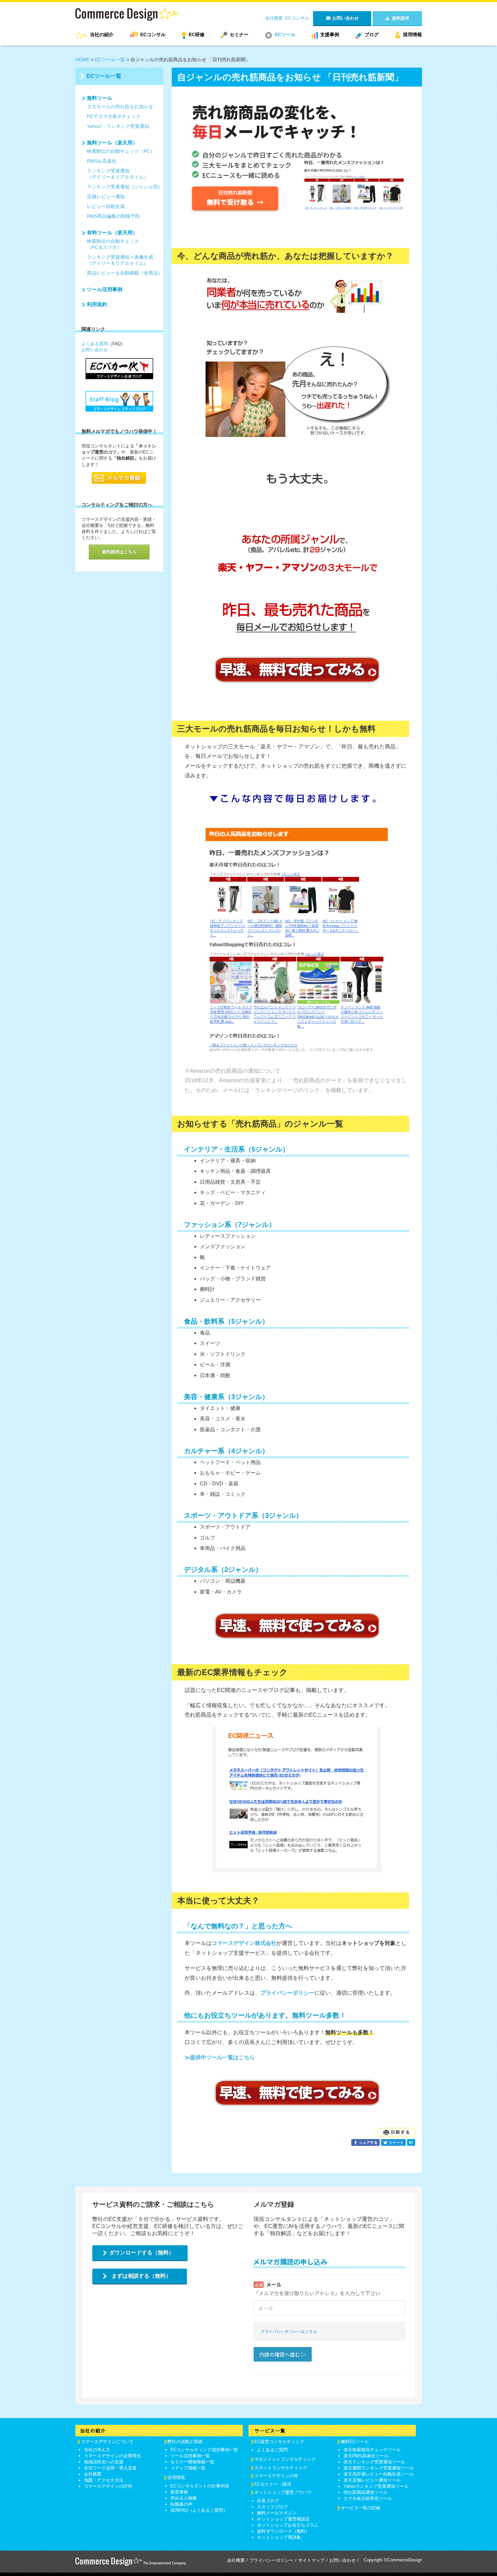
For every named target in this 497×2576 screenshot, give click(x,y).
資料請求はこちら (119, 552)
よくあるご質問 (272, 2450)
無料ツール (100, 98)
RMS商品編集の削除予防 (113, 216)
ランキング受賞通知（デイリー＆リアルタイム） (118, 174)
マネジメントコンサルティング (285, 2459)
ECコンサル (297, 18)
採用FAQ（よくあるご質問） (199, 2510)
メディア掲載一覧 (188, 2468)
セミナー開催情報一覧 (192, 2462)
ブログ (372, 34)
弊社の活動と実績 (185, 2442)
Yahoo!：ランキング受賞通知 (118, 126)
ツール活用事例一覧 (190, 2456)
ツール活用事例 (105, 289)
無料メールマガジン (277, 2513)
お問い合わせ (95, 350)
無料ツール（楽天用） (112, 143)
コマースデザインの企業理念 (112, 2456)
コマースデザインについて (107, 2442)
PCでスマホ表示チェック (114, 116)
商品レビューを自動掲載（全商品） (125, 273)
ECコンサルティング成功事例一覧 (204, 2450)
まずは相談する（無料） (141, 2276)
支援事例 (330, 34)
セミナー (239, 34)
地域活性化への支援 (104, 2462)
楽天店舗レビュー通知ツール (372, 2480)
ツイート (396, 2142)
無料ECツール (355, 2442)
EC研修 (197, 34)
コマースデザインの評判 (108, 2486)
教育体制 (179, 2492)
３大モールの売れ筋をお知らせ (120, 107)
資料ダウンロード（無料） (283, 2531)
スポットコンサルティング (281, 2468)
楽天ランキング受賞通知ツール (374, 2462)
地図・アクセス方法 (104, 2480)
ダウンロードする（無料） (142, 2253)
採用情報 (412, 34)
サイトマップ (311, 2560)
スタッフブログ (272, 2507)
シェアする (368, 2142)
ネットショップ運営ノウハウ (283, 2492)
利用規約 (97, 304)
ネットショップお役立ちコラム (288, 2525)
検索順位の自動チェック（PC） (121, 151)
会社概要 (274, 18)
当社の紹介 (102, 34)
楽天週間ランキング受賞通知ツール (379, 2468)
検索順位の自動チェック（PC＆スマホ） (113, 244)
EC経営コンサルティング (279, 2442)
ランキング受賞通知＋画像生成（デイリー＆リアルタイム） (120, 260)
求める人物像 (184, 2498)
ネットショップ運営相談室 (283, 2519)
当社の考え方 (97, 2450)
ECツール (285, 34)
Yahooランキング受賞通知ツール (376, 2486)
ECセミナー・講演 (273, 2484)
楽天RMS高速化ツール (366, 2456)
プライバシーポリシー (271, 2560)
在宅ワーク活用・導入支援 (110, 2468)
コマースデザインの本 (276, 2476)
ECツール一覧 (110, 60)
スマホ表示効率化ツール (368, 2498)
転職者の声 (181, 2504)
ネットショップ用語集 (279, 2537)
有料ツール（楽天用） (112, 233)
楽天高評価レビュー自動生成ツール (379, 2474)
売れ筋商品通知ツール (365, 2492)
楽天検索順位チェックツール (372, 2450)
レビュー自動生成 (106, 206)
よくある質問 (95, 344)
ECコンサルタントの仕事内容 (200, 2486)
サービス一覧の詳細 (361, 2508)
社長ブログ (268, 2501)
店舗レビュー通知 (106, 196)
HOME (82, 60)
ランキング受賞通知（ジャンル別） (125, 187)
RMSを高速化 (102, 161)
